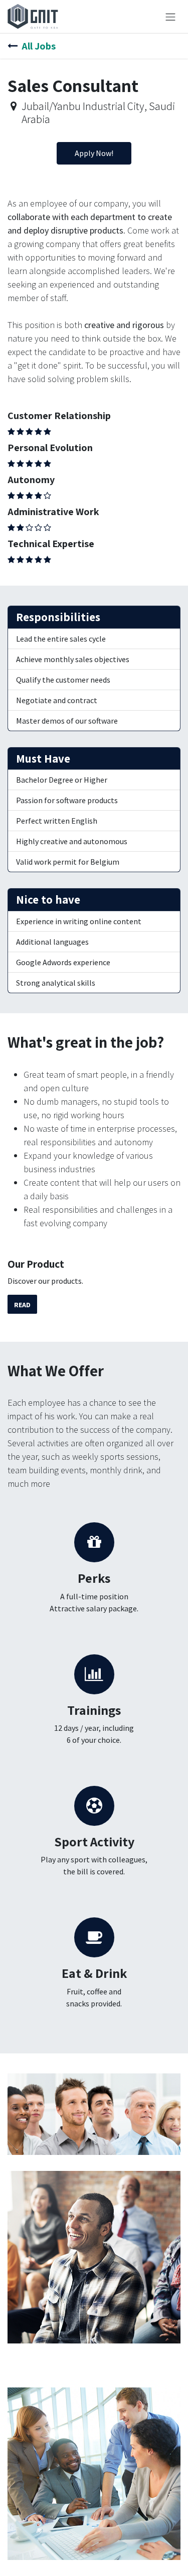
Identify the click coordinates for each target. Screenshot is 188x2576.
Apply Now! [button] (94, 153)
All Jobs (39, 46)
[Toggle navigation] (170, 17)
